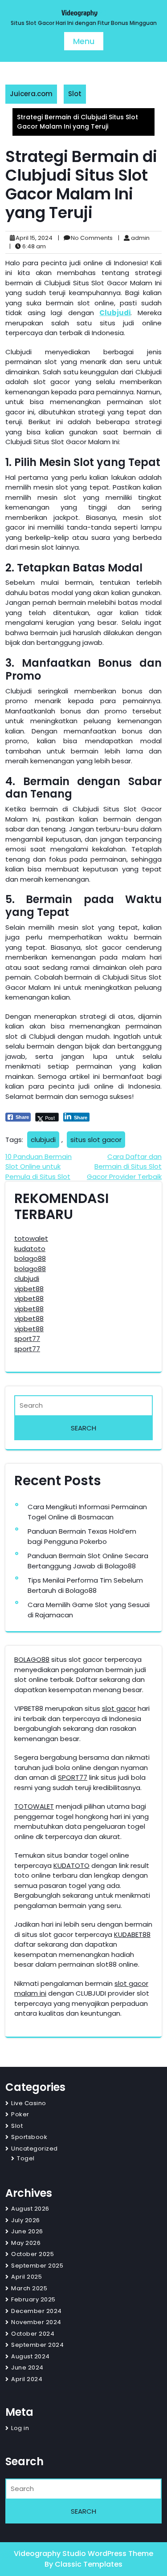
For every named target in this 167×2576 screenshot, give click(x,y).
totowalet (31, 1238)
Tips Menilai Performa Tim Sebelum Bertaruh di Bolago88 (85, 1585)
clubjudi (43, 1140)
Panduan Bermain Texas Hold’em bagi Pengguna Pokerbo (82, 1536)
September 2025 (37, 2266)
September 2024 (37, 2345)
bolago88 (30, 1258)
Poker (20, 2114)
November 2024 (36, 2322)
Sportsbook (29, 2137)
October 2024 (33, 2334)
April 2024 (27, 2379)
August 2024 (31, 2356)
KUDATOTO (71, 1865)
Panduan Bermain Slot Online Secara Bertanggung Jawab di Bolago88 (88, 1561)
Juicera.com (31, 94)
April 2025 (26, 2277)
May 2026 (26, 2243)
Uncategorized (35, 2149)
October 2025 (33, 2254)
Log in (20, 2428)
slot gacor (119, 1708)
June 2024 (27, 2367)
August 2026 (30, 2209)
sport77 (27, 1339)
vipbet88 (29, 1289)
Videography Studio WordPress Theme (83, 2554)
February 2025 (33, 2299)
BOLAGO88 (32, 1659)
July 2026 (26, 2220)
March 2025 (29, 2288)
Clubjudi (115, 313)
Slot (75, 94)
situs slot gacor (96, 1140)
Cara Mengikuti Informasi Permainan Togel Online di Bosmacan (87, 1512)
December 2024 (37, 2311)
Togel (26, 2158)
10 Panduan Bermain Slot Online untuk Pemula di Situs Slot (39, 1166)
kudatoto (30, 1249)
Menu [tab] (84, 41)
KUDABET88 (132, 1934)
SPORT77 (73, 1777)
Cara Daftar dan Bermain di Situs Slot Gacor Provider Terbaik (124, 1166)
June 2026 (27, 2231)
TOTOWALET (34, 1806)
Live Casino (29, 2103)
